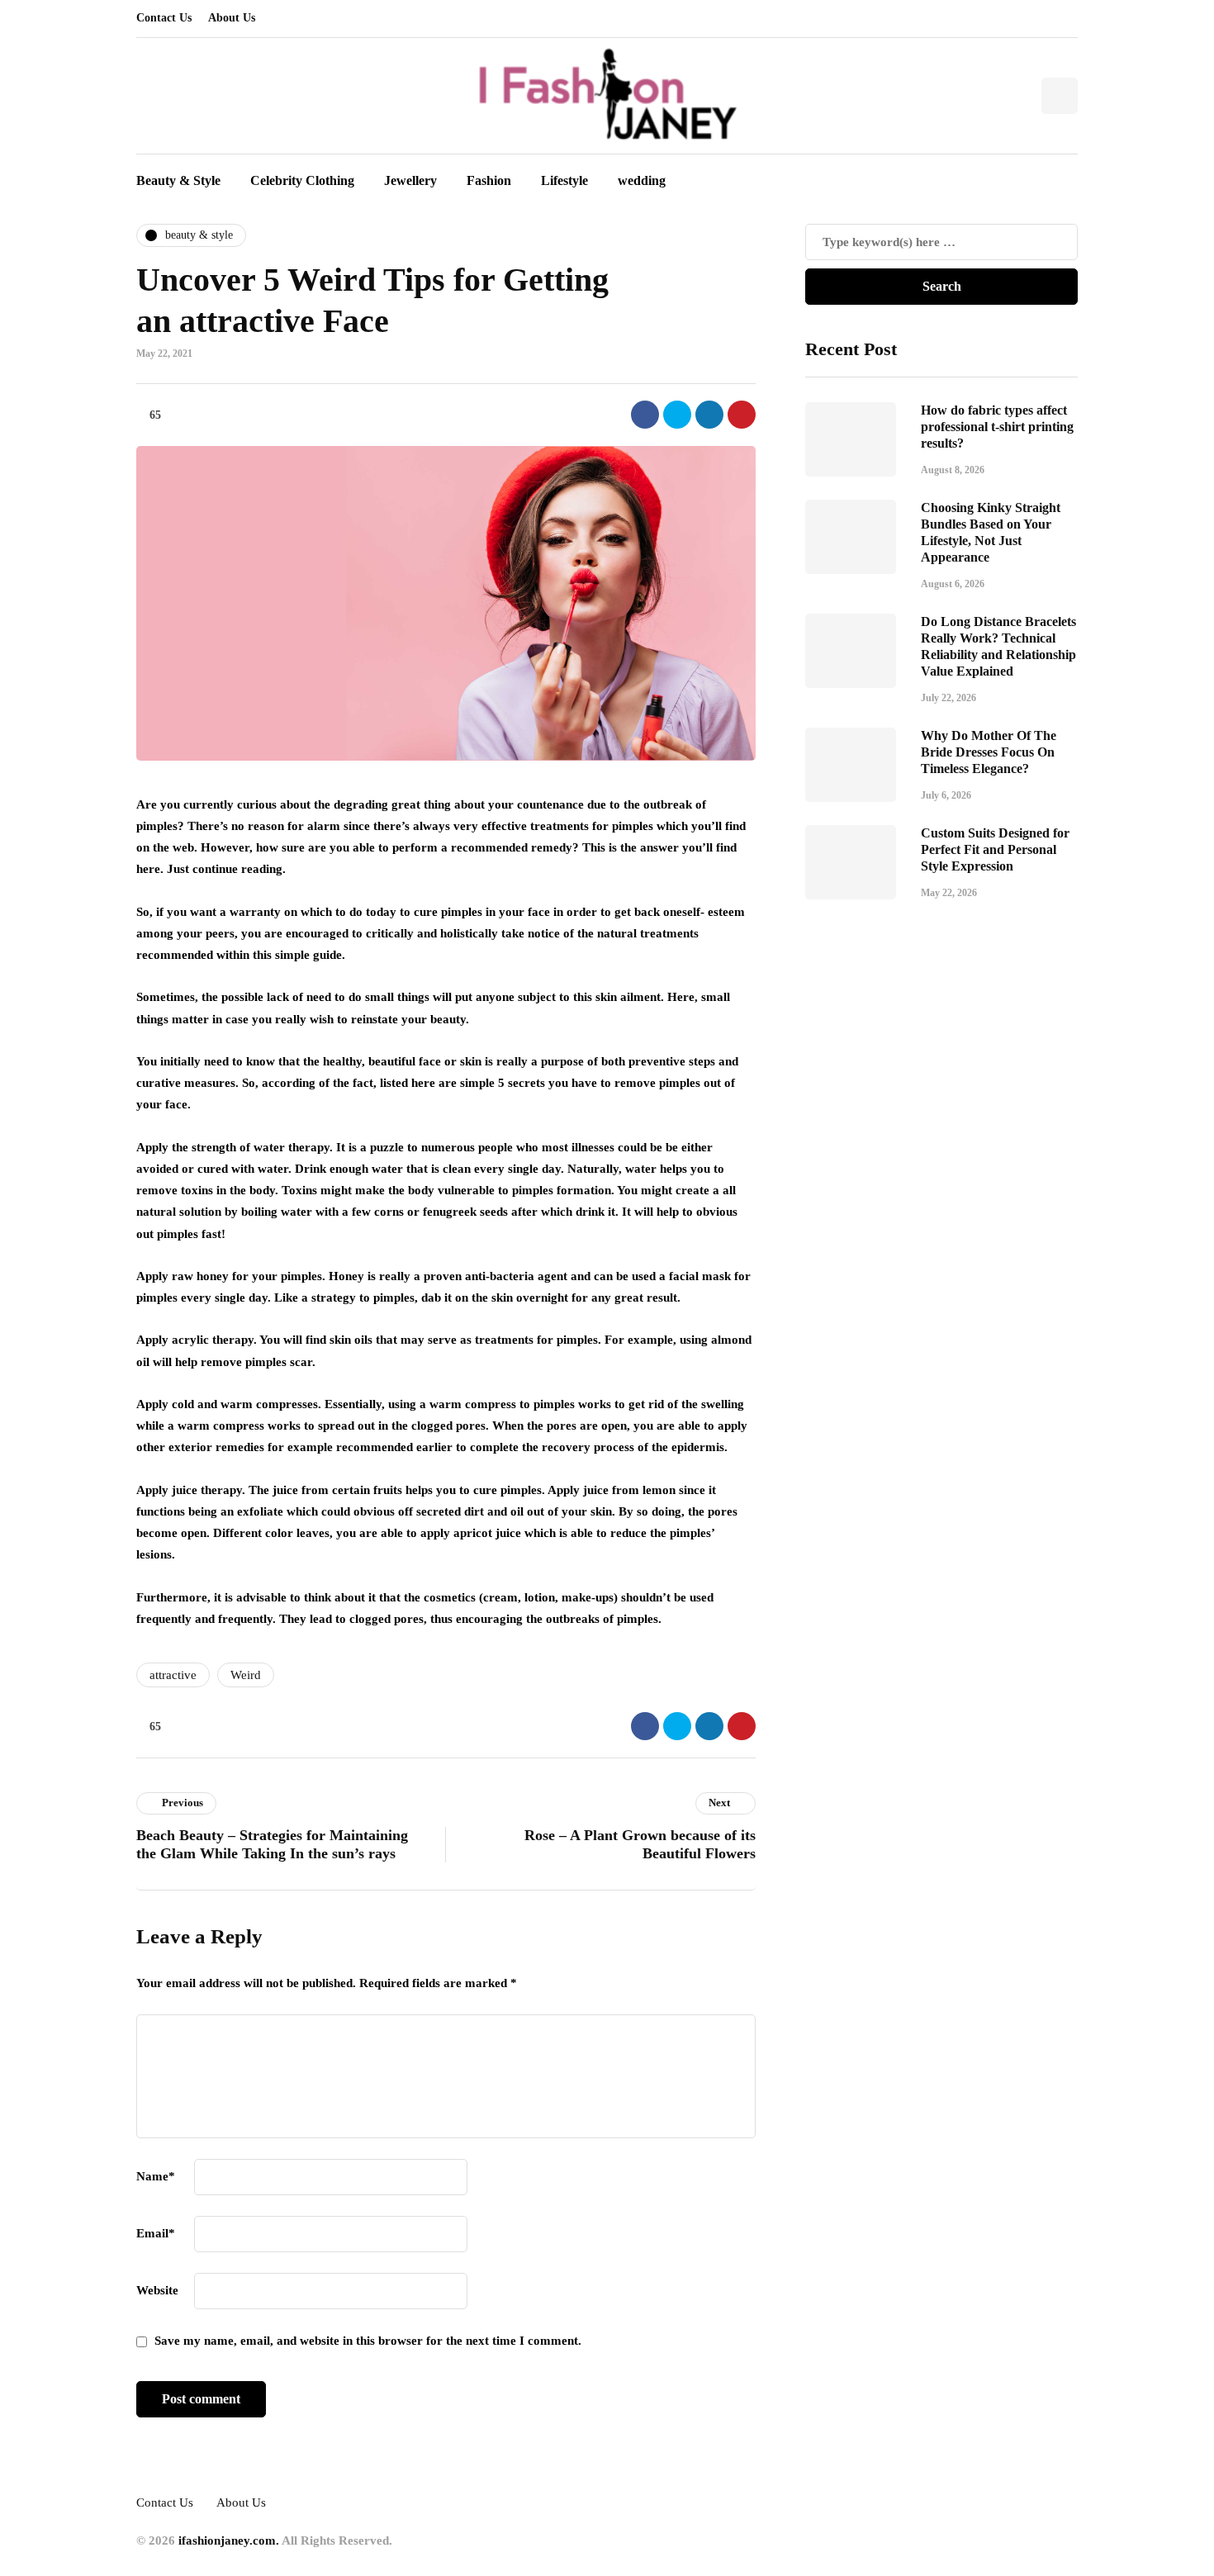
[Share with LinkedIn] (709, 415)
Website (157, 2290)
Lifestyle (564, 180)
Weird (246, 1675)
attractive (173, 1675)
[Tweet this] (677, 415)
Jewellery (410, 180)
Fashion (489, 180)
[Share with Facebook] (645, 415)
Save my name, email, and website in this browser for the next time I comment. (368, 2341)
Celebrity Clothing (302, 180)
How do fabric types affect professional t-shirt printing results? (997, 427)
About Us (232, 18)
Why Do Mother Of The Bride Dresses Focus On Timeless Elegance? (989, 752)
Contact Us (164, 18)
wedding (642, 180)
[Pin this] (742, 415)
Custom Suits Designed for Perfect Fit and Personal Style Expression (995, 849)
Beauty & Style (178, 180)
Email (156, 2233)
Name (156, 2176)
